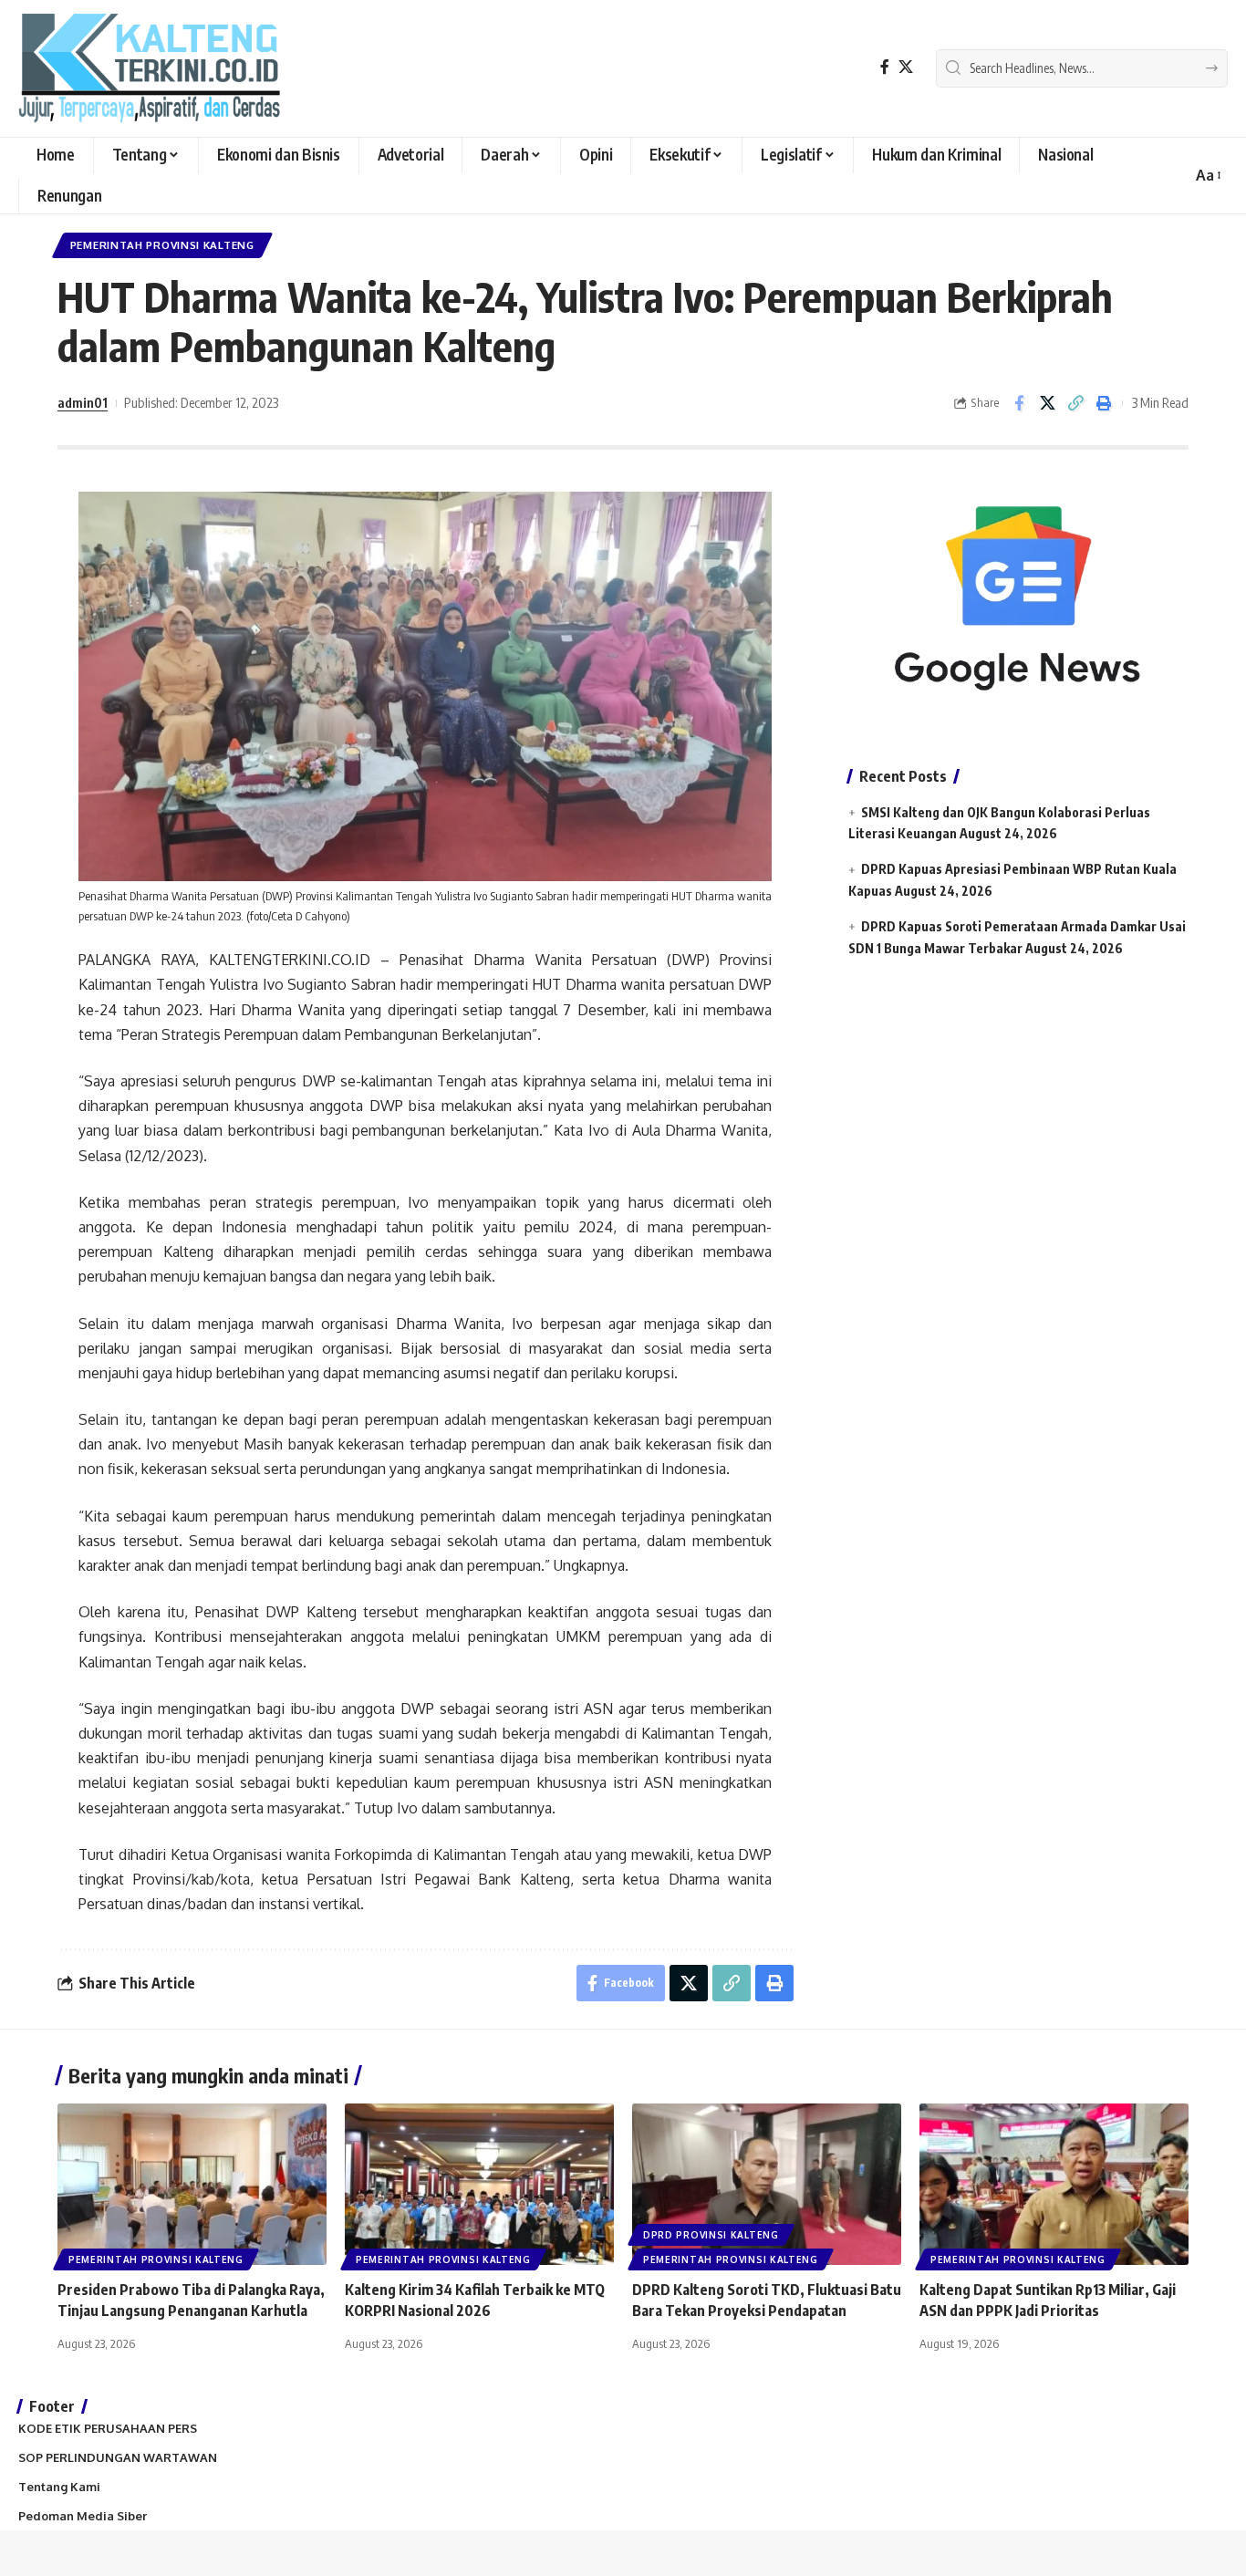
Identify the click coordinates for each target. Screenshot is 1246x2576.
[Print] (1104, 403)
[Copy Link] (1075, 403)
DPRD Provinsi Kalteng (711, 2235)
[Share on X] (1047, 403)
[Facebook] (885, 67)
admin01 (83, 402)
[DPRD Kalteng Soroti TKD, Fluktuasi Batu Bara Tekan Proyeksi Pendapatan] (767, 2184)
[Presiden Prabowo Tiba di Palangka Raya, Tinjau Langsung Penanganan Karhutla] (192, 2184)
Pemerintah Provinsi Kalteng (162, 245)
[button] (1207, 176)
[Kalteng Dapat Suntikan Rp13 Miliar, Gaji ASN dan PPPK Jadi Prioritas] (1054, 2184)
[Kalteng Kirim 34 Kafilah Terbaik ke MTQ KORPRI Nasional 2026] (479, 2184)
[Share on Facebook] (1019, 403)
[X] (906, 67)
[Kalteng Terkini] (149, 68)
